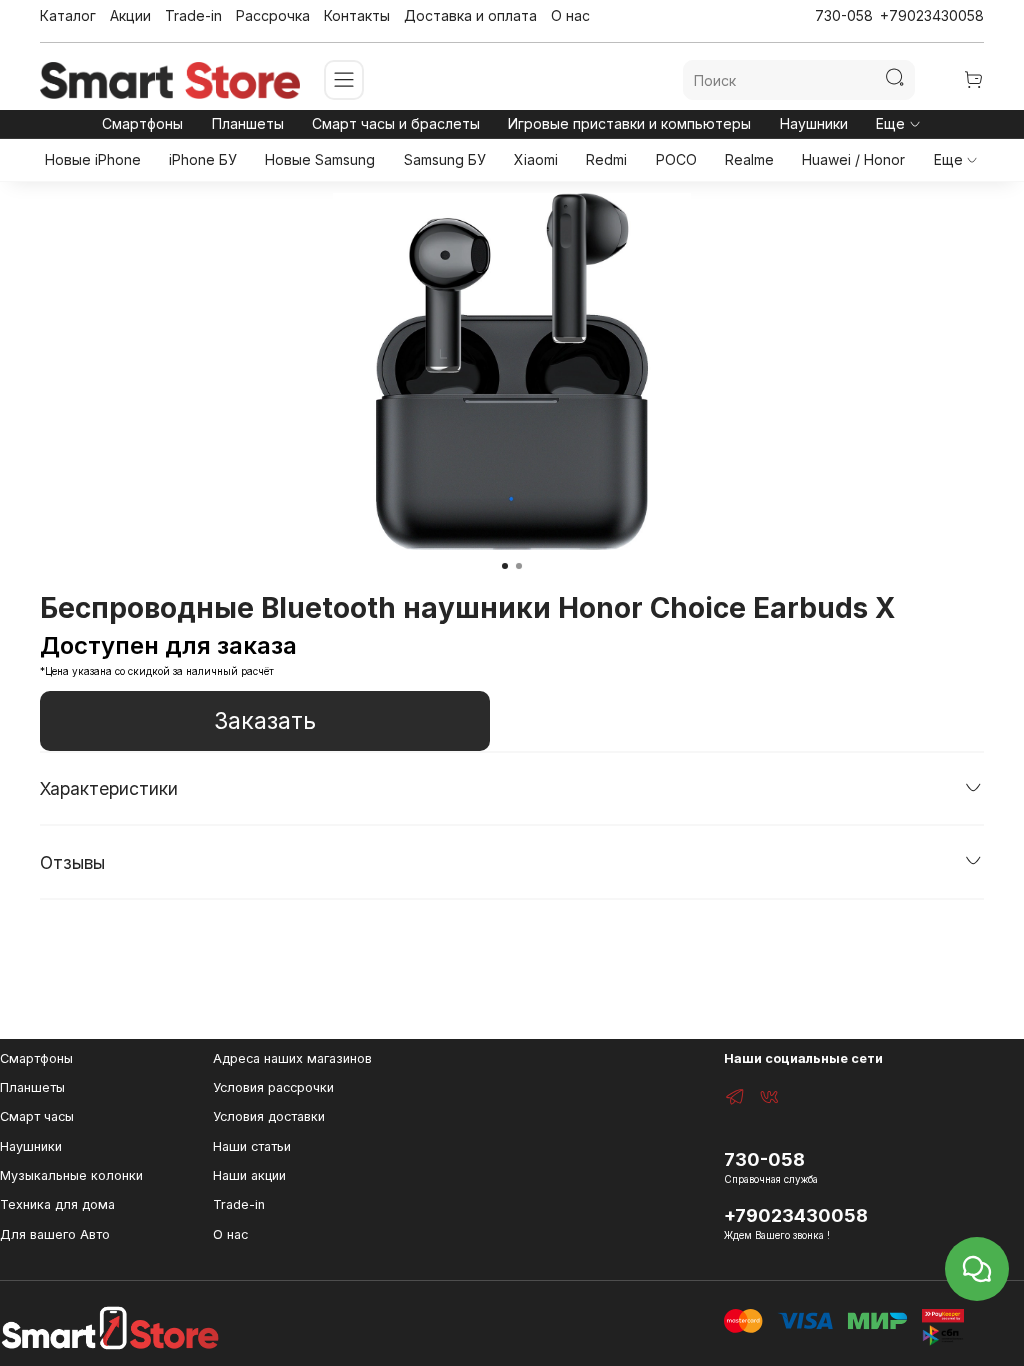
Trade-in (193, 15)
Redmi (606, 159)
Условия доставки (269, 1116)
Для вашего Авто (55, 1234)
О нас (570, 15)
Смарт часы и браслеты (396, 123)
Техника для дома (57, 1204)
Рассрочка (273, 15)
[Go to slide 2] (519, 566)
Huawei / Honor (853, 159)
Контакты (357, 15)
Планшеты (248, 123)
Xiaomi (536, 159)
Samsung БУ (445, 159)
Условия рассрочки (273, 1087)
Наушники (814, 123)
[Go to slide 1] (505, 566)
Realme (749, 159)
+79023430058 (932, 15)
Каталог (68, 15)
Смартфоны (142, 123)
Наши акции (249, 1175)
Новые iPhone (93, 159)
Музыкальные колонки (71, 1175)
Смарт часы (37, 1116)
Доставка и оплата (470, 15)
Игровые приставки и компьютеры (629, 123)
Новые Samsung (320, 159)
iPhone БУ (203, 159)
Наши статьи (252, 1146)
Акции (130, 15)
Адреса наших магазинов (292, 1058)
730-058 (844, 15)
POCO (676, 159)
